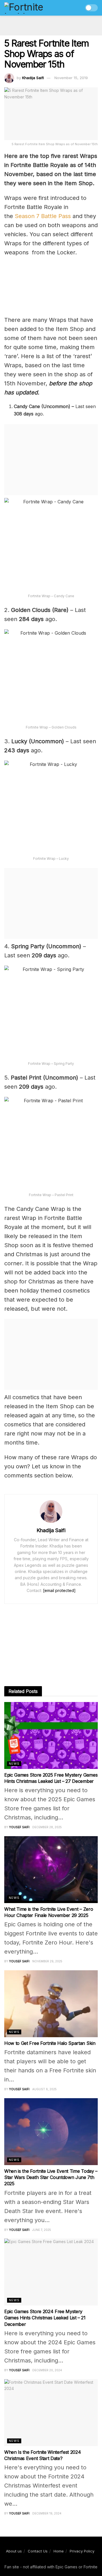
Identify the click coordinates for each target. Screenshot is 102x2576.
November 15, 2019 (71, 78)
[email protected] (59, 1590)
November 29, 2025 (47, 1961)
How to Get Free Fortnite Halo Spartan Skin (50, 2043)
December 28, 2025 (47, 1827)
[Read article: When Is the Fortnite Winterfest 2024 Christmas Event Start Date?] (51, 2413)
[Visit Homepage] (36, 8)
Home (59, 2551)
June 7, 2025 (42, 2230)
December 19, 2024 (47, 2513)
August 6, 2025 (44, 2089)
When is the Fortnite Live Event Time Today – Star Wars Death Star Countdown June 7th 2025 (51, 2177)
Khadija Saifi (33, 78)
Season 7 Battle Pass (43, 216)
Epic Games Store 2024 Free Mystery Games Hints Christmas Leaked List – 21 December (45, 2318)
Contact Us (38, 2551)
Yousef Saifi (19, 1827)
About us (14, 2551)
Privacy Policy (82, 2551)
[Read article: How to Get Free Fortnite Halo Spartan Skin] (51, 2004)
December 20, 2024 (47, 2370)
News (14, 1764)
